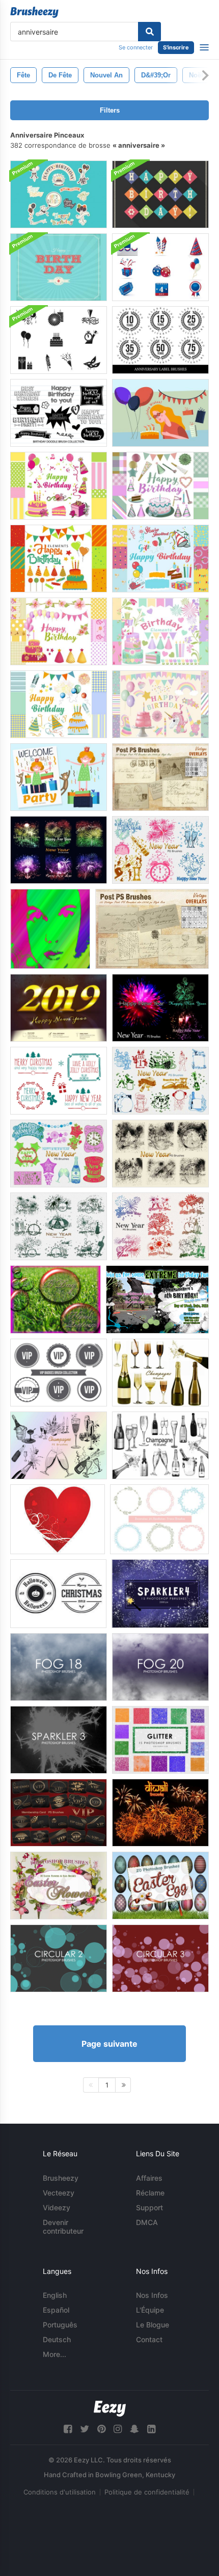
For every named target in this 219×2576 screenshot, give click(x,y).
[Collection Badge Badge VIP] (59, 1373)
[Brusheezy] (34, 12)
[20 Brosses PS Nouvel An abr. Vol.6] (160, 1008)
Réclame (150, 2193)
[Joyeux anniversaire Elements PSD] (59, 486)
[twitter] (85, 2429)
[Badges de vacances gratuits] (58, 1594)
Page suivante (109, 2044)
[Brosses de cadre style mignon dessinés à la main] (159, 1519)
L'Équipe (150, 2310)
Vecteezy (59, 2193)
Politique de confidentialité (147, 2492)
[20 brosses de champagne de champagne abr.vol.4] (59, 1445)
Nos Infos (152, 2295)
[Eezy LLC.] (110, 2409)
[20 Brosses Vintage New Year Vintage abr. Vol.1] (160, 1081)
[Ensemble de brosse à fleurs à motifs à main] (59, 1081)
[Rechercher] (149, 32)
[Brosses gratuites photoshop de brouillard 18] (59, 1667)
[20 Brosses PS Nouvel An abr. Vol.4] (160, 1154)
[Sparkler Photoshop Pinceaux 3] (59, 1740)
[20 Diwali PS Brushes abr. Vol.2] (160, 1813)
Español (56, 2310)
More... (54, 2354)
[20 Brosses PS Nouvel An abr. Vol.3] (160, 850)
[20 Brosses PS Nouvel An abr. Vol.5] (59, 850)
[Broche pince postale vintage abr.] (160, 777)
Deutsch (57, 2339)
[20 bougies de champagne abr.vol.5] (160, 1445)
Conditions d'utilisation (60, 2492)
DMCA (147, 2222)
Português (60, 2325)
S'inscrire (176, 47)
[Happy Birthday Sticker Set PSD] (59, 194)
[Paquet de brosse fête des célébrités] (59, 340)
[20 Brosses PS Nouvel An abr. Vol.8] (59, 1226)
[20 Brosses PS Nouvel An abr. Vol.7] (160, 1226)
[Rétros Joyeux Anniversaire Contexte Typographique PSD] (59, 267)
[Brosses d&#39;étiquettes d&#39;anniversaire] (160, 340)
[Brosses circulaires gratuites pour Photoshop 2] (59, 1958)
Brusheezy (61, 2178)
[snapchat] (134, 2429)
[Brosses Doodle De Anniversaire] (59, 413)
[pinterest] (101, 2429)
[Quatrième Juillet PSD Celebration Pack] (160, 267)
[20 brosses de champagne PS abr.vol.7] (160, 1373)
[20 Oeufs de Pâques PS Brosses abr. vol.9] (160, 1886)
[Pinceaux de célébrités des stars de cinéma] (50, 929)
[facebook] (68, 2429)
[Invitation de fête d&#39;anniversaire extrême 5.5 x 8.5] (157, 1299)
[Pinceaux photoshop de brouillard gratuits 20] (160, 1667)
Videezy (57, 2207)
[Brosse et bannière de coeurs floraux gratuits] (58, 1519)
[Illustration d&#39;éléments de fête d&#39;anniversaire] (160, 413)
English (55, 2295)
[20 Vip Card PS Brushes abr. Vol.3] (59, 1813)
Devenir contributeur (63, 2227)
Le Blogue (153, 2325)
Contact (149, 2339)
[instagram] (118, 2429)
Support (149, 2207)
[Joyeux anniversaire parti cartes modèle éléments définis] (59, 777)
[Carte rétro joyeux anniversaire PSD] (160, 194)
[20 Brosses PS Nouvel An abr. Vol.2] (59, 1154)
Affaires (149, 2178)
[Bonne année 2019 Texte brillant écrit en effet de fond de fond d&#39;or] (59, 1008)
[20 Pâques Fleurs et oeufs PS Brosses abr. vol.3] (59, 1886)
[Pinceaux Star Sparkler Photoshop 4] (160, 1594)
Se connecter (136, 47)
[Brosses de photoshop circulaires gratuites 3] (160, 1958)
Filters (110, 110)
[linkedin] (151, 2429)
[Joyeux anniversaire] (56, 1299)
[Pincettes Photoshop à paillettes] (160, 1740)
